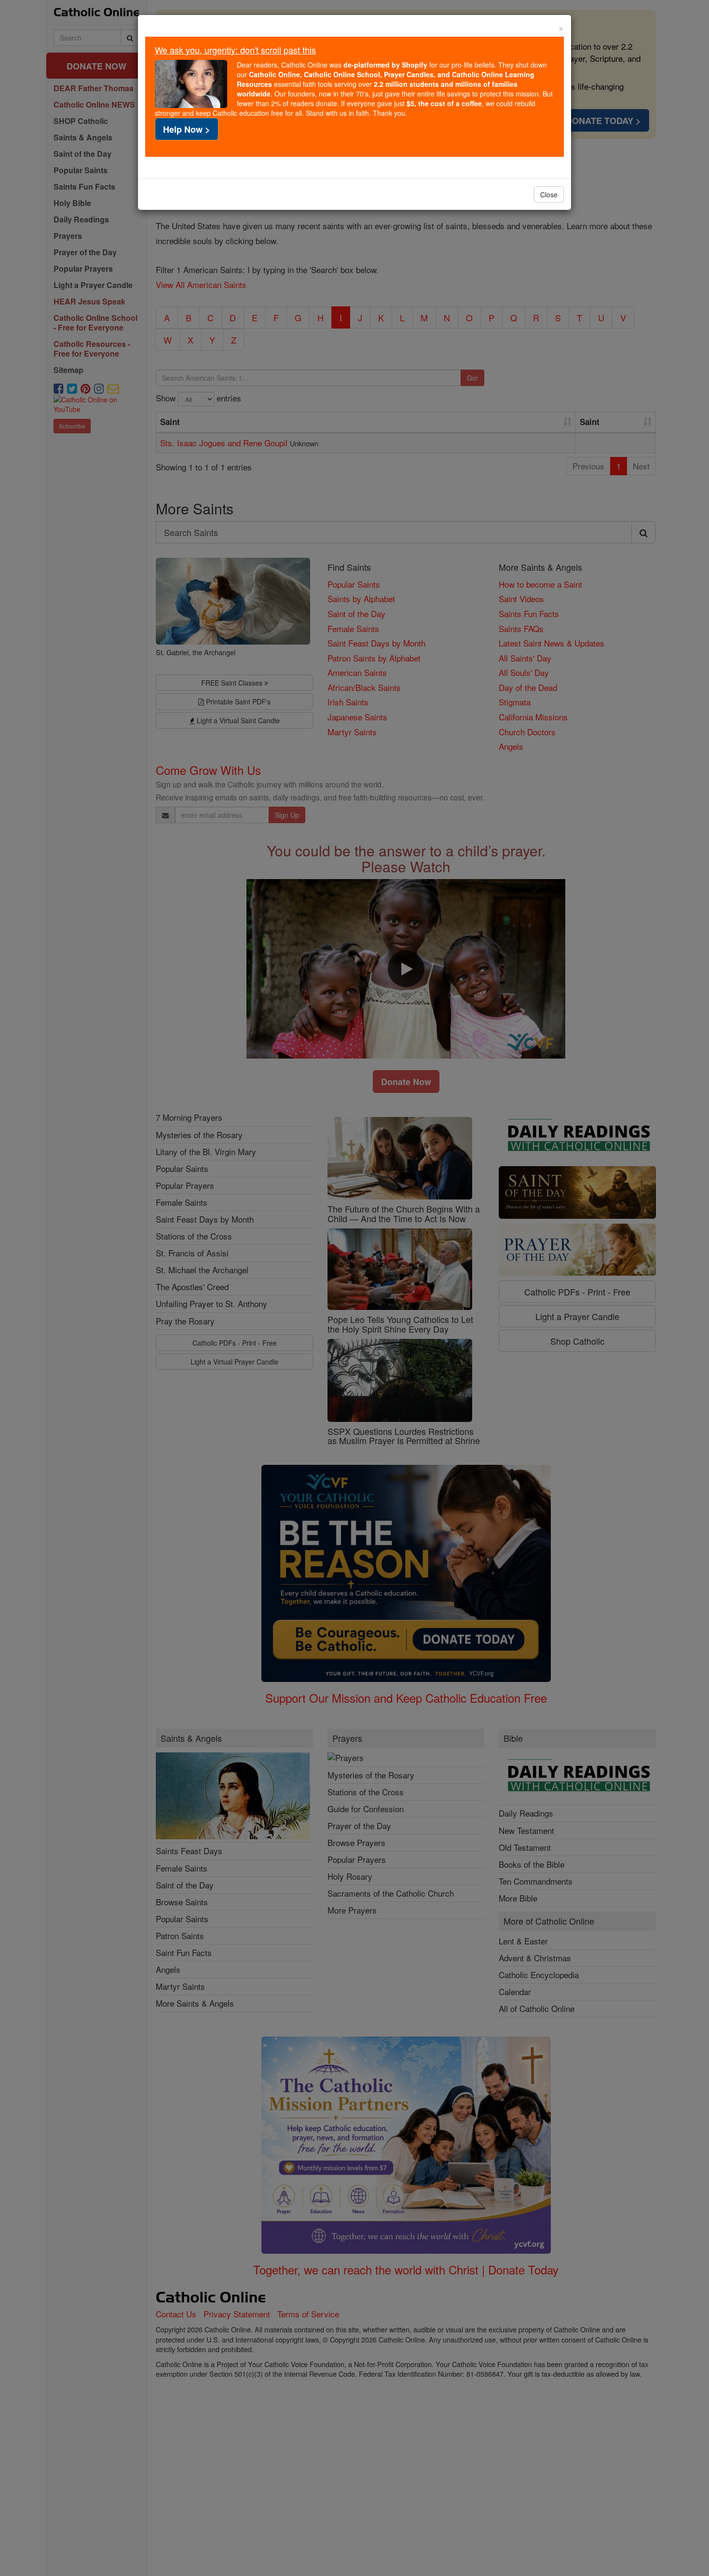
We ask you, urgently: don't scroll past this (235, 50)
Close (549, 194)
